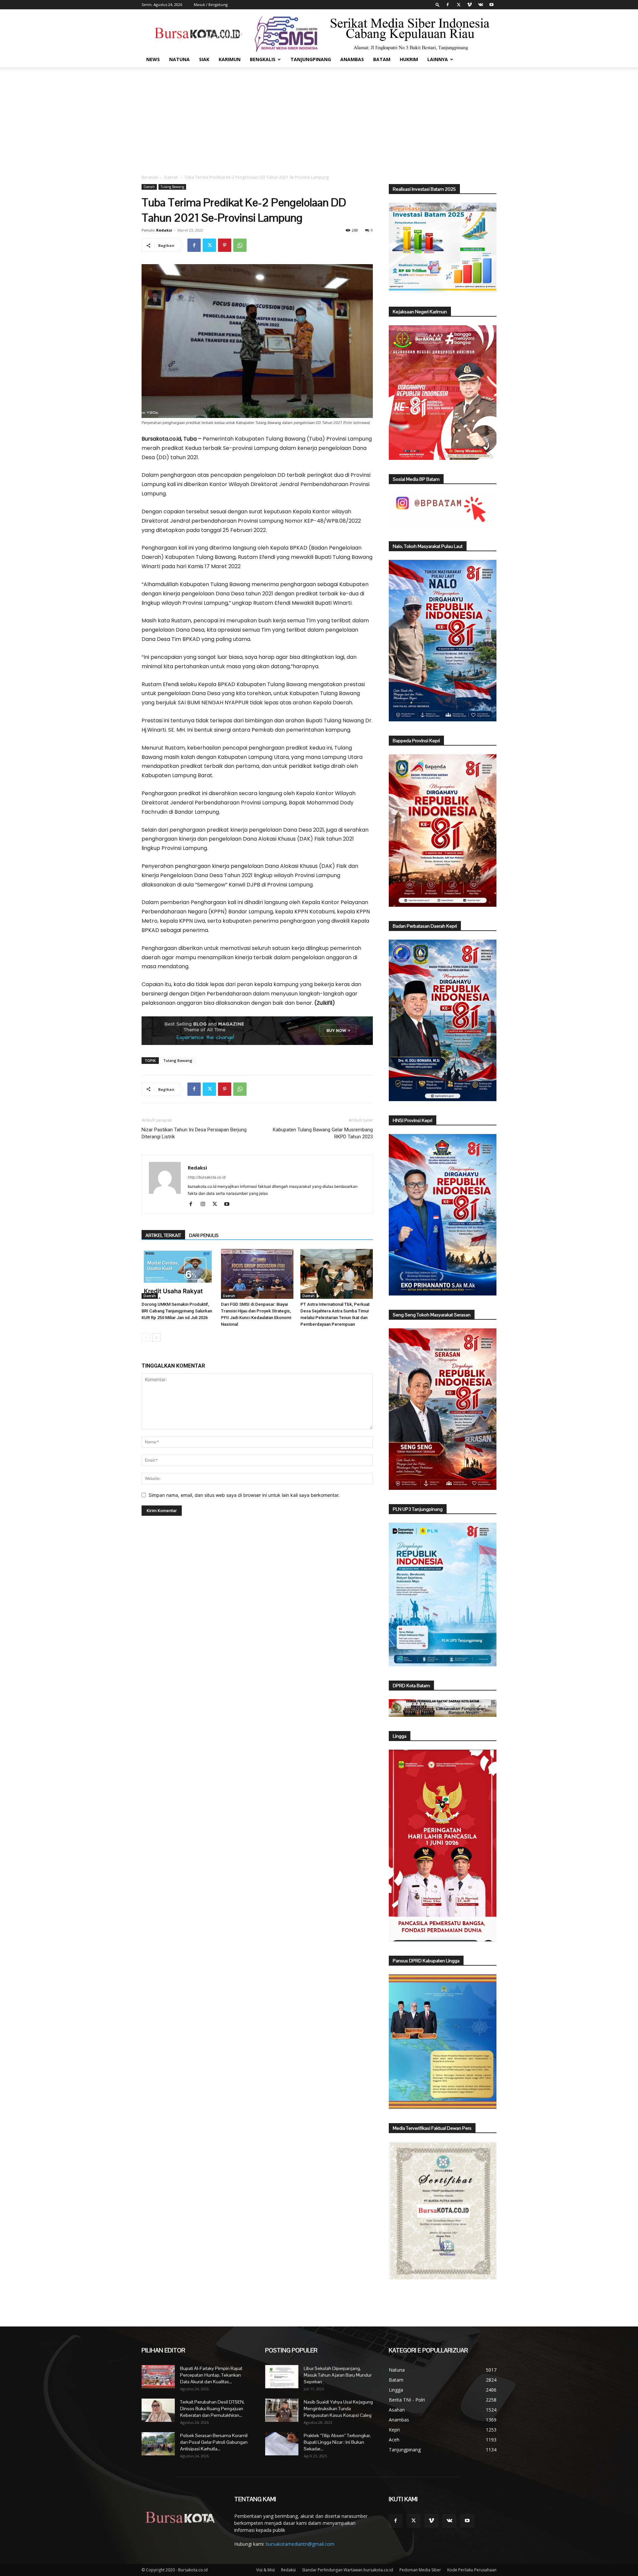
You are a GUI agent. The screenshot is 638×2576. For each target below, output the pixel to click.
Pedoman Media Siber (420, 2570)
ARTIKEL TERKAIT (163, 1235)
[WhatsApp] (240, 245)
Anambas (352, 59)
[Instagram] (205, 1204)
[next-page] (156, 1338)
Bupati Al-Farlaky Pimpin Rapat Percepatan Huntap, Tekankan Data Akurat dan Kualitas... (211, 2375)
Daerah (171, 177)
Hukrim (409, 59)
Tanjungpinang (311, 59)
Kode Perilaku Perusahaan (472, 2570)
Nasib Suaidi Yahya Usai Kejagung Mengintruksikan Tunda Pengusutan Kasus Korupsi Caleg (338, 2409)
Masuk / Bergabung (211, 4)
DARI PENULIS (204, 1235)
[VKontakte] (480, 5)
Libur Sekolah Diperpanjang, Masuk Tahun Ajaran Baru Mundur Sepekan (338, 2375)
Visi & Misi (266, 2570)
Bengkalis (263, 59)
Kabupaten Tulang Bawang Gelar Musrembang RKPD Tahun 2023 (323, 1133)
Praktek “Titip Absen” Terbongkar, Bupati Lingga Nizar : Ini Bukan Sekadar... (337, 2442)
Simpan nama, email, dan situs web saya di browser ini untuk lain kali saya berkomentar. (244, 1495)
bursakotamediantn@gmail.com (300, 2544)
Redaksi (164, 230)
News (153, 59)
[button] (438, 4)
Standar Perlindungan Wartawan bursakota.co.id (348, 2570)
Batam (382, 59)
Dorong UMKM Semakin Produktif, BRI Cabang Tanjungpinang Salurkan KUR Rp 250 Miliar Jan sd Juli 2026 (177, 1311)
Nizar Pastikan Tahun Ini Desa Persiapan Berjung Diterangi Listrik (194, 1133)
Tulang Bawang (172, 187)
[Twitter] (459, 5)
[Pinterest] (225, 245)
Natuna (179, 59)
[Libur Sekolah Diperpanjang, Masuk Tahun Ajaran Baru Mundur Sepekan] (282, 2377)
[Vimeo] (470, 5)
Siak (204, 59)
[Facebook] (448, 5)
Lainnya (438, 59)
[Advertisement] (319, 117)
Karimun (230, 59)
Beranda (150, 177)
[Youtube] (491, 5)
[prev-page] (146, 1338)
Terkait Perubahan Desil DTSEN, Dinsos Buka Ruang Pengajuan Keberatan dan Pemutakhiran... (212, 2409)
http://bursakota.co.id (207, 1177)
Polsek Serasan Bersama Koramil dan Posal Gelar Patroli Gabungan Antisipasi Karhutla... (214, 2442)
